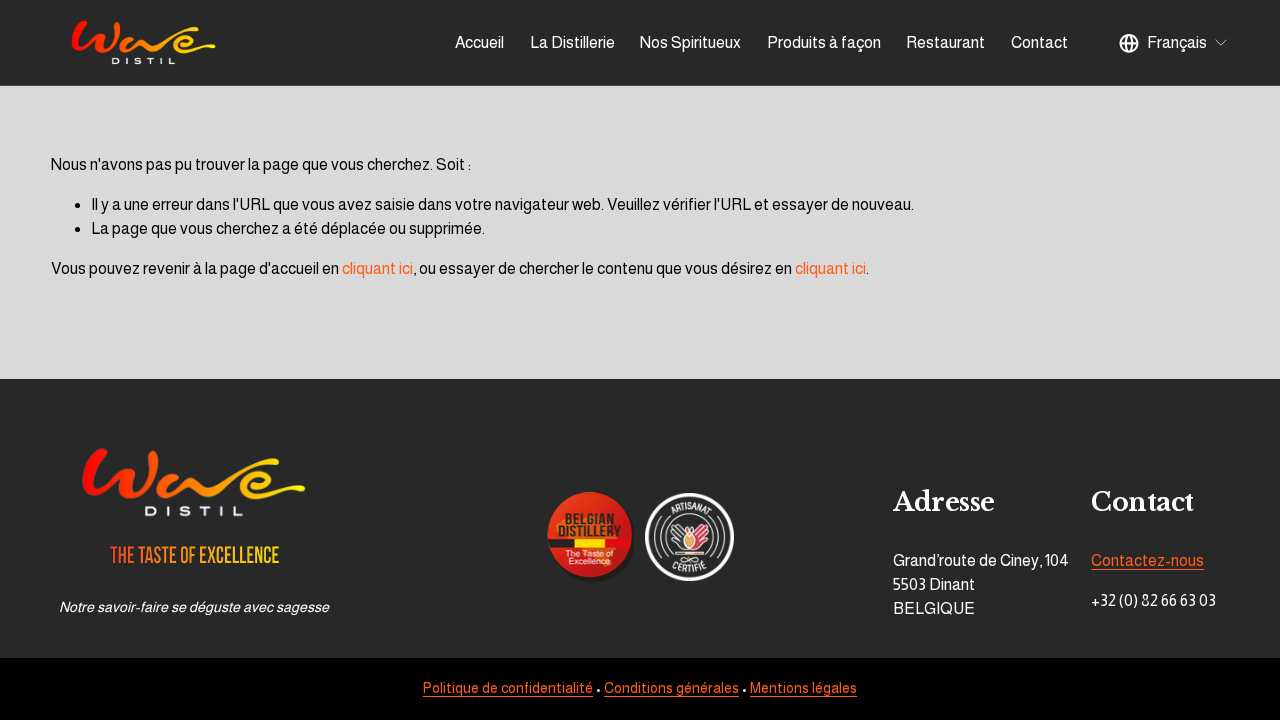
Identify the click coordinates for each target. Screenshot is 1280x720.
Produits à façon (824, 42)
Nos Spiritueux (690, 42)
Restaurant (945, 42)
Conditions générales (671, 688)
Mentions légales (803, 688)
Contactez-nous (1147, 560)
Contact (1039, 42)
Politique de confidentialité (508, 688)
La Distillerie (572, 42)
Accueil (479, 42)
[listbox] (1174, 42)
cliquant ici (377, 268)
